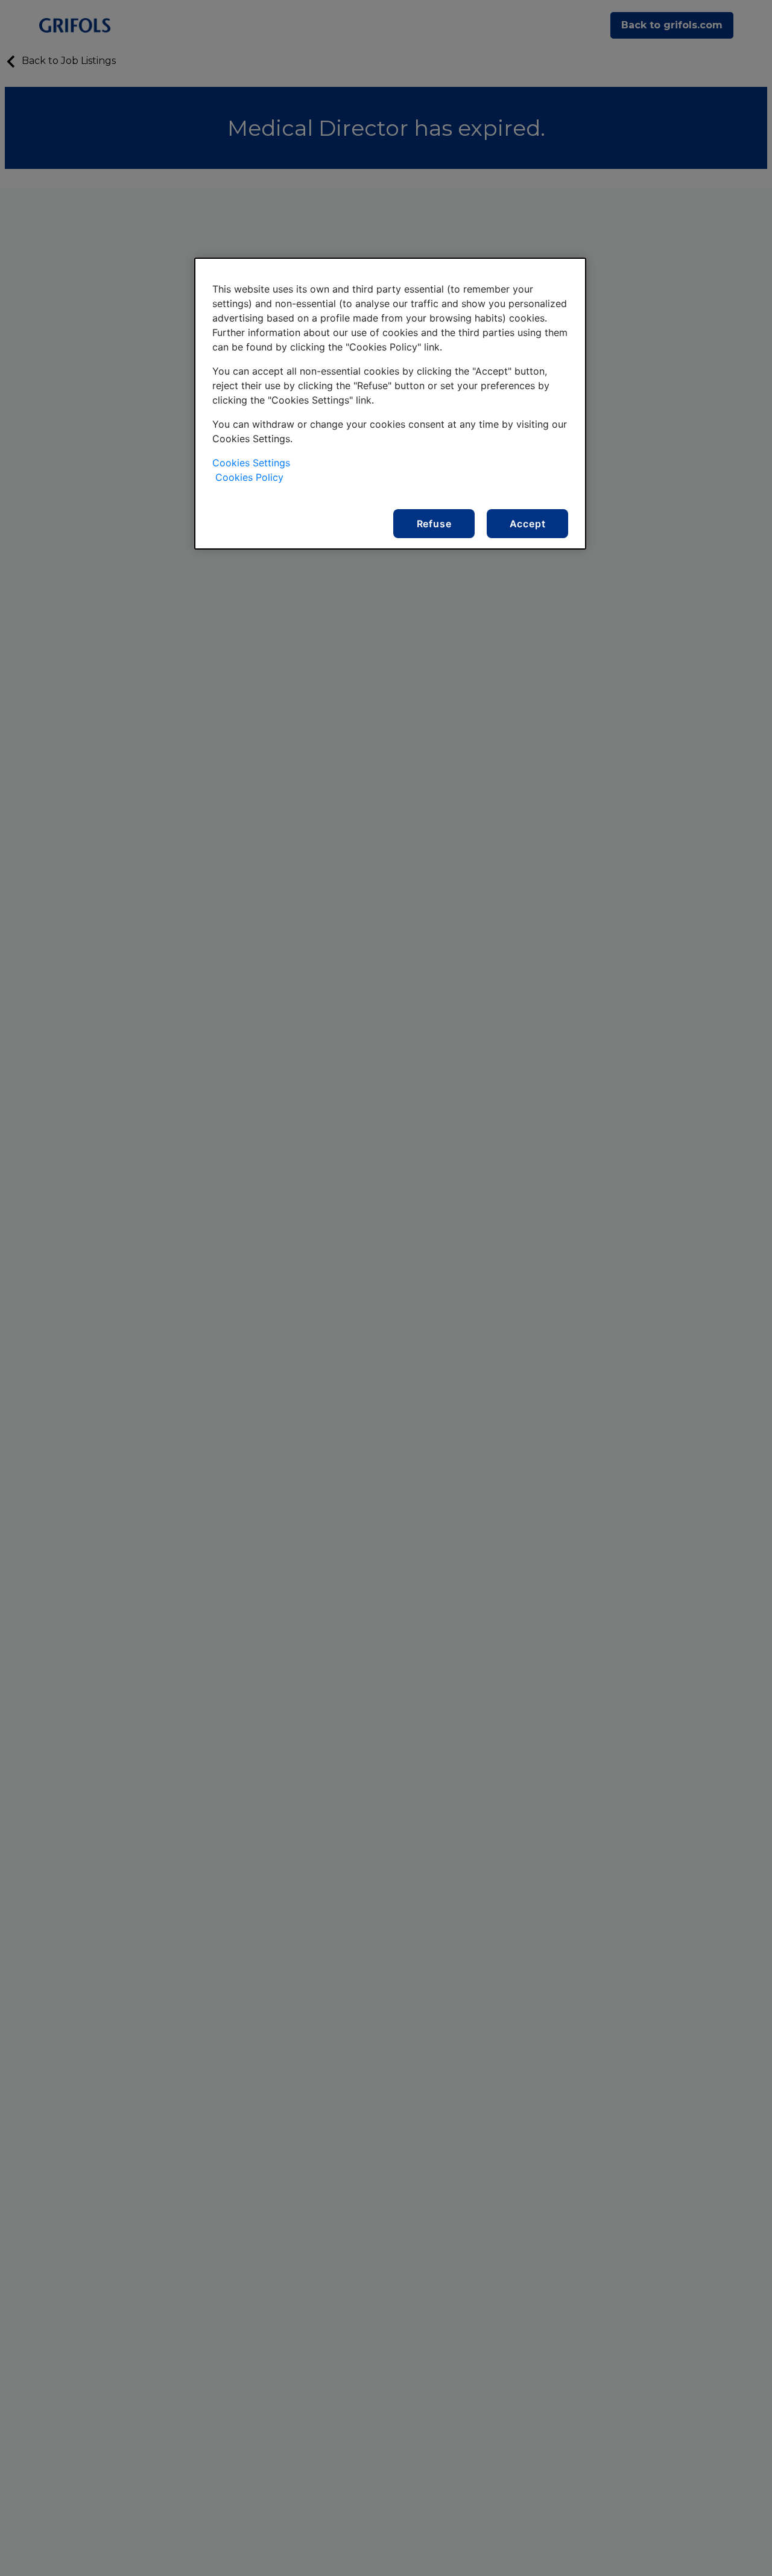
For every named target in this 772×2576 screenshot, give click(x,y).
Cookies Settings (251, 463)
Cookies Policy (249, 477)
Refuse (434, 524)
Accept (528, 524)
